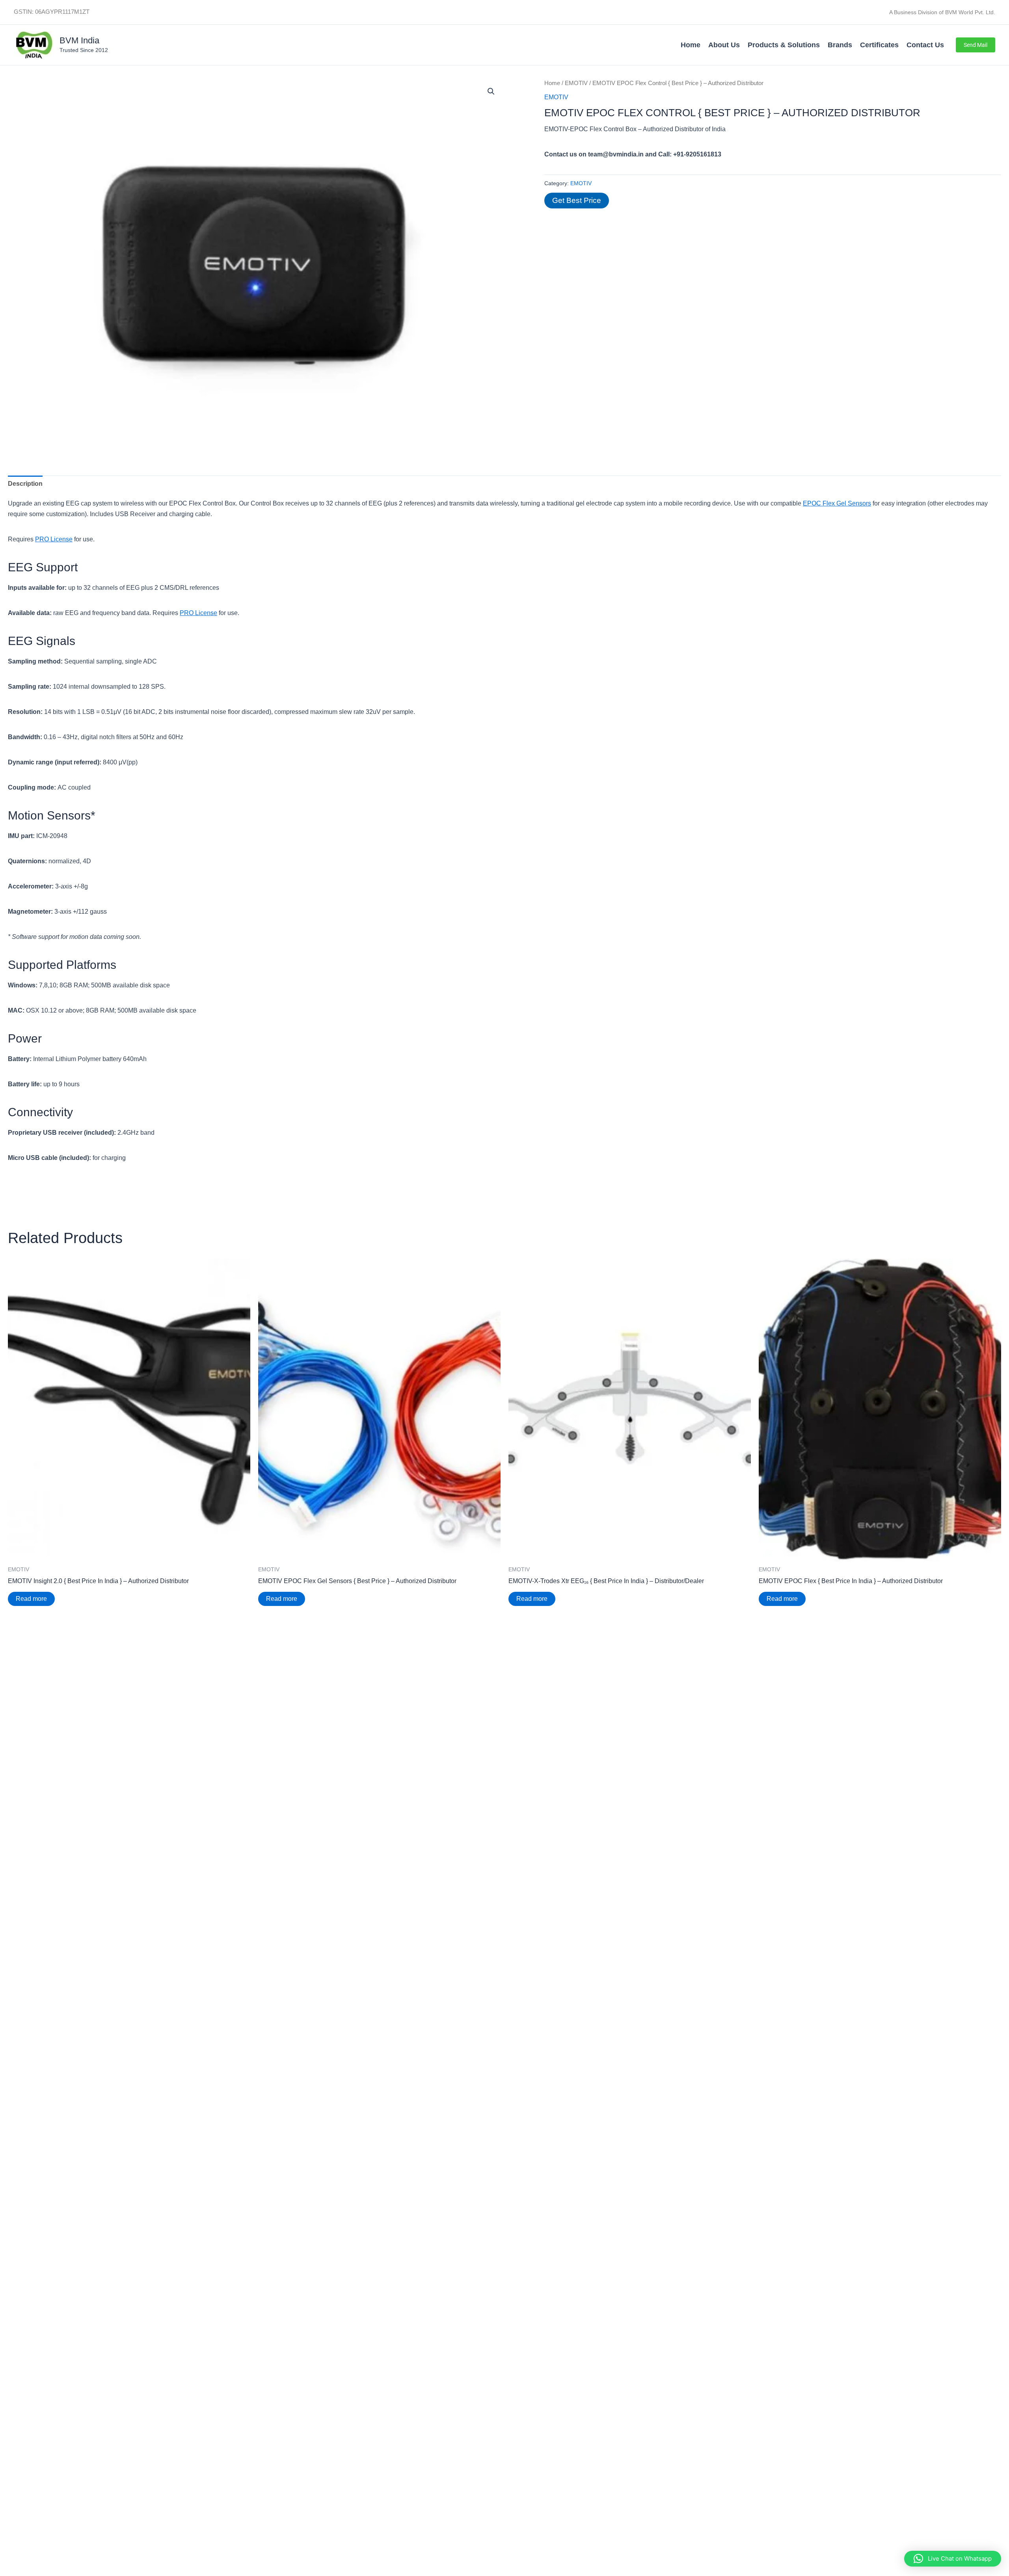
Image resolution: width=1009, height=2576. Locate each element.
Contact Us (925, 45)
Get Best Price (577, 200)
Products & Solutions (784, 45)
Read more (31, 1599)
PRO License (54, 539)
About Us (724, 45)
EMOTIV (576, 83)
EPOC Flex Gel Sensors (837, 503)
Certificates (879, 45)
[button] (975, 45)
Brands (840, 45)
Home (691, 45)
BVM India (79, 40)
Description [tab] (25, 484)
